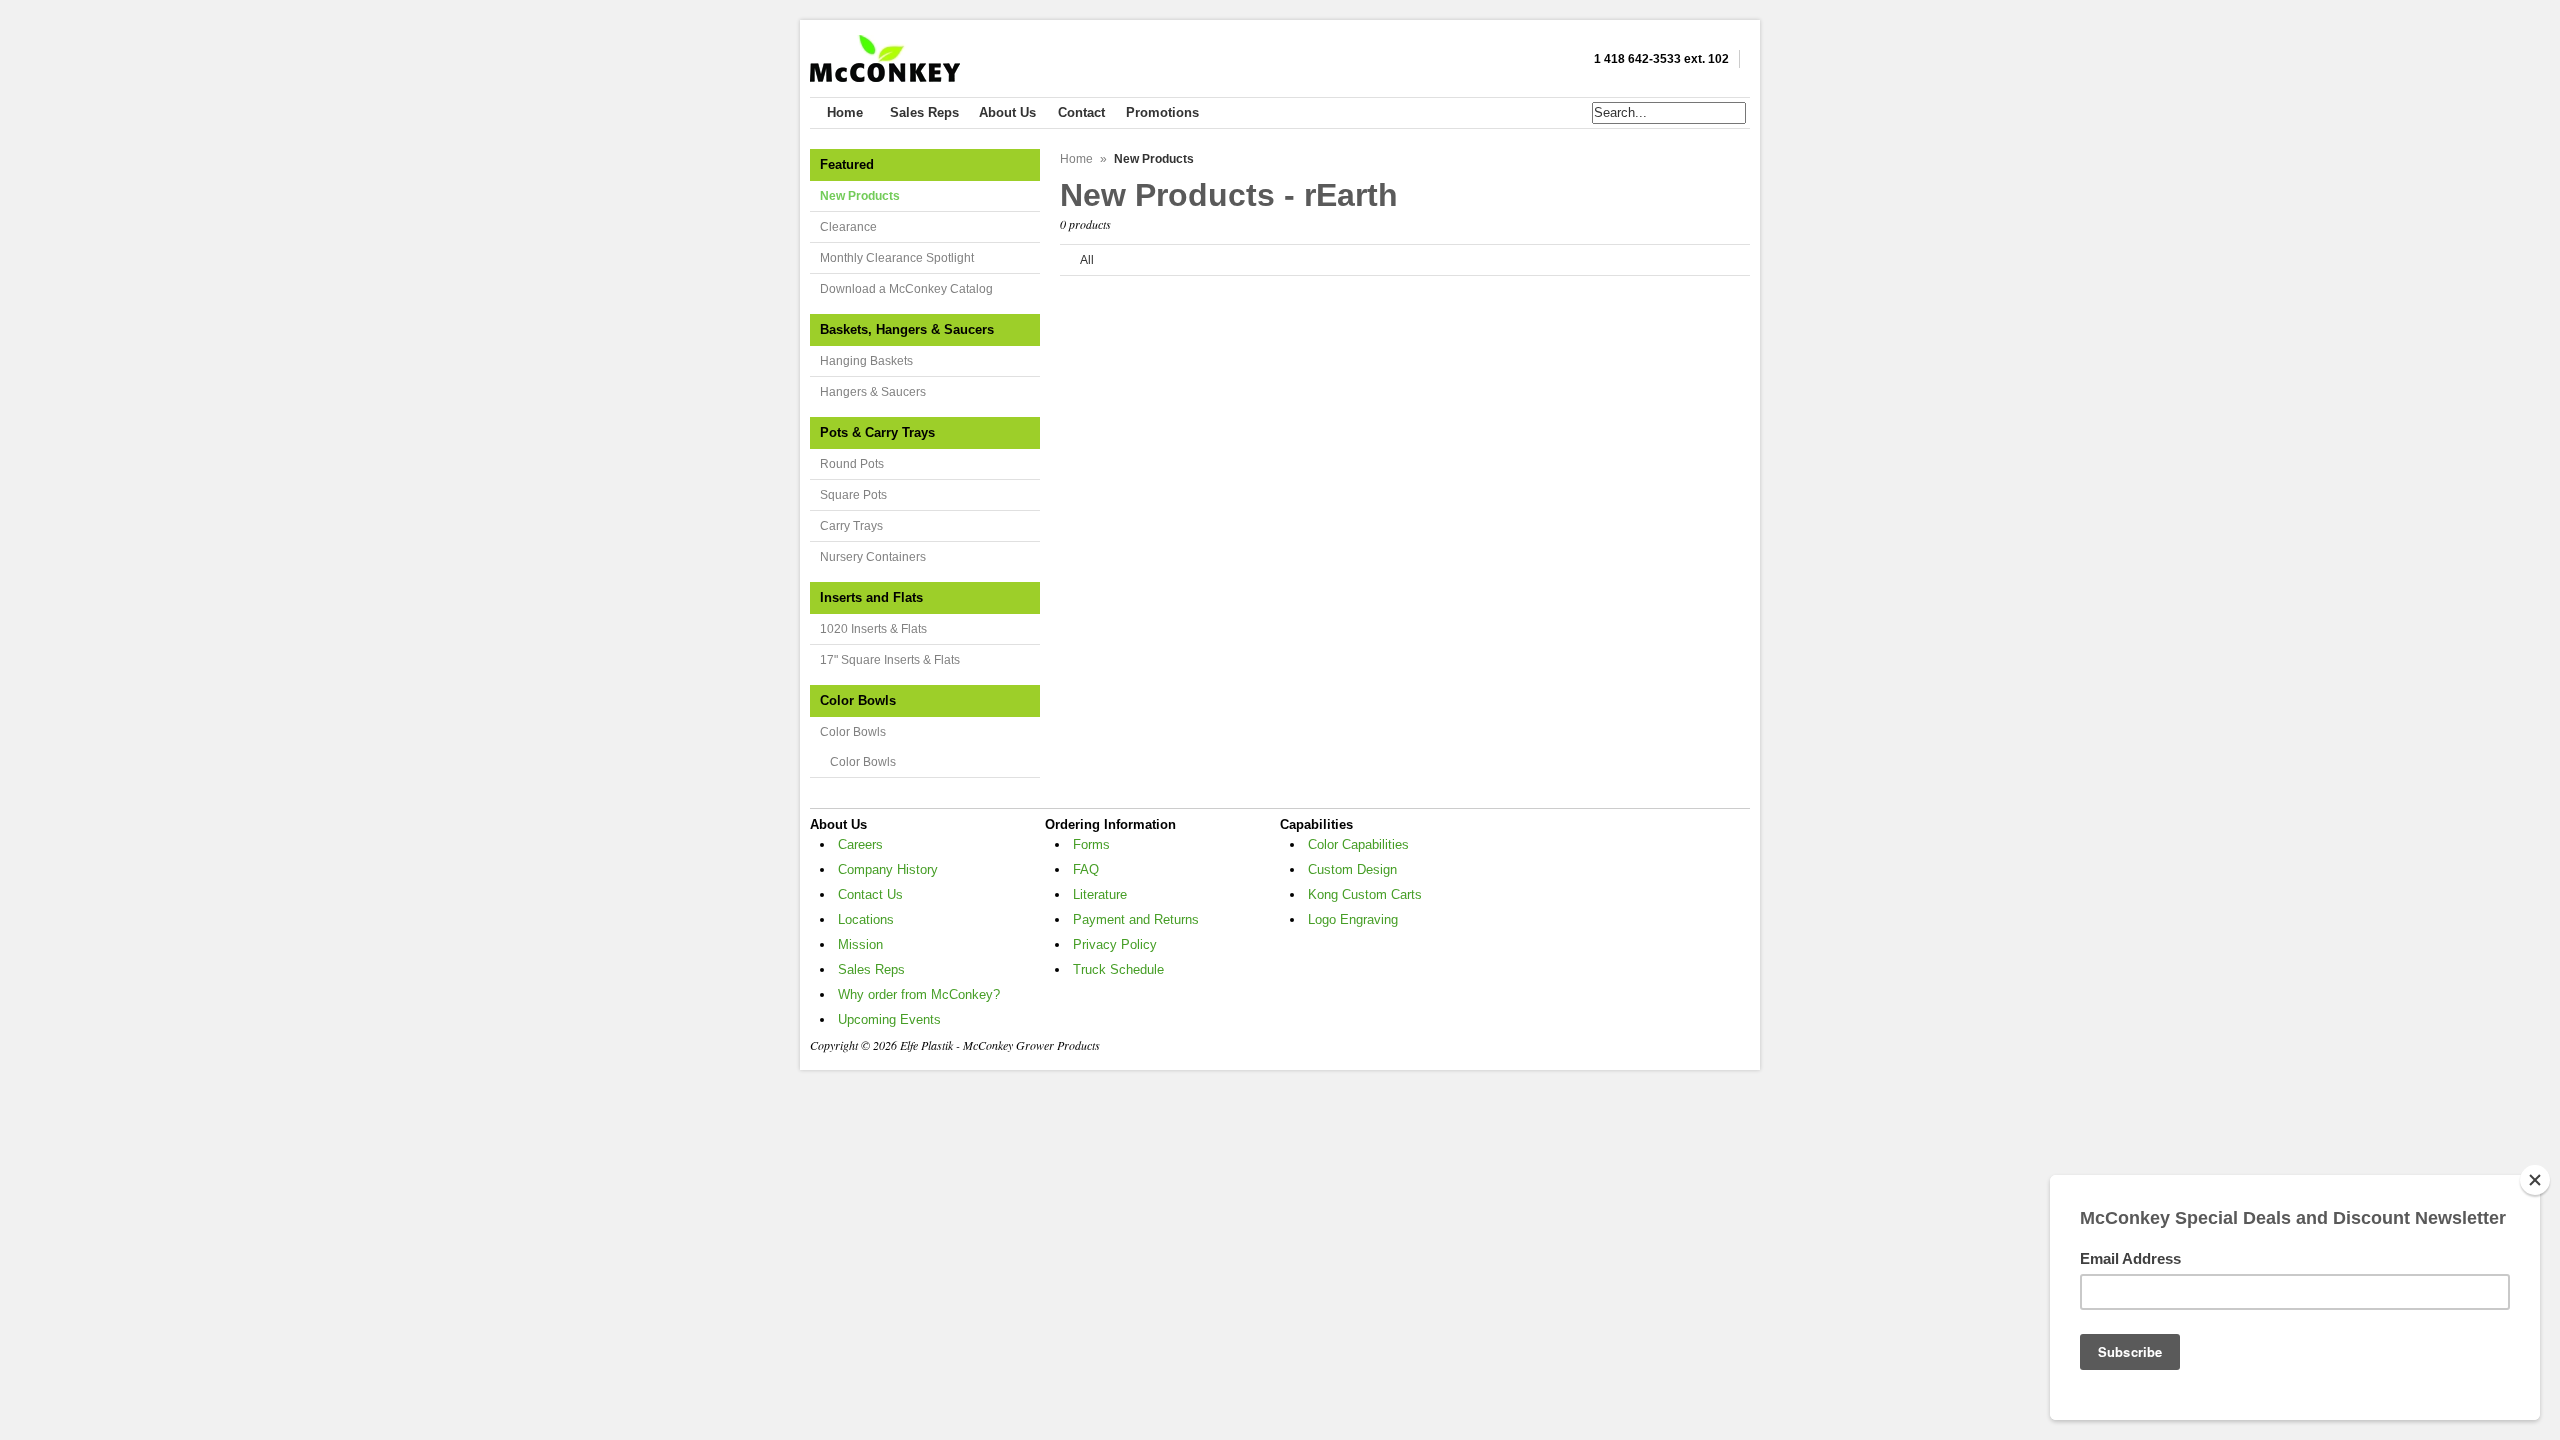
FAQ (1086, 869)
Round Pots (852, 464)
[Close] (2535, 1180)
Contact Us (870, 894)
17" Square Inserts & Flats (890, 660)
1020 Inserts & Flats (873, 629)
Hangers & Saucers (873, 392)
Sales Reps (871, 969)
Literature (1100, 894)
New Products (860, 196)
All (1087, 260)
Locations (866, 919)
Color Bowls (853, 732)
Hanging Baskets (866, 361)
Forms (1091, 844)
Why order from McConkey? (919, 994)
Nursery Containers (873, 557)
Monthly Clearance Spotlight (897, 258)
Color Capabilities (1358, 844)
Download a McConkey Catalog (906, 289)
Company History (888, 869)
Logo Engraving (1353, 919)
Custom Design (1352, 869)
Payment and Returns (1136, 919)
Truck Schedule (1118, 969)
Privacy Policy (1115, 944)
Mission (860, 944)
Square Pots (853, 495)
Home (1076, 159)
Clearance (848, 227)
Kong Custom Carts (1365, 894)
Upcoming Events (889, 1019)
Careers (860, 844)
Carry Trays (851, 526)
